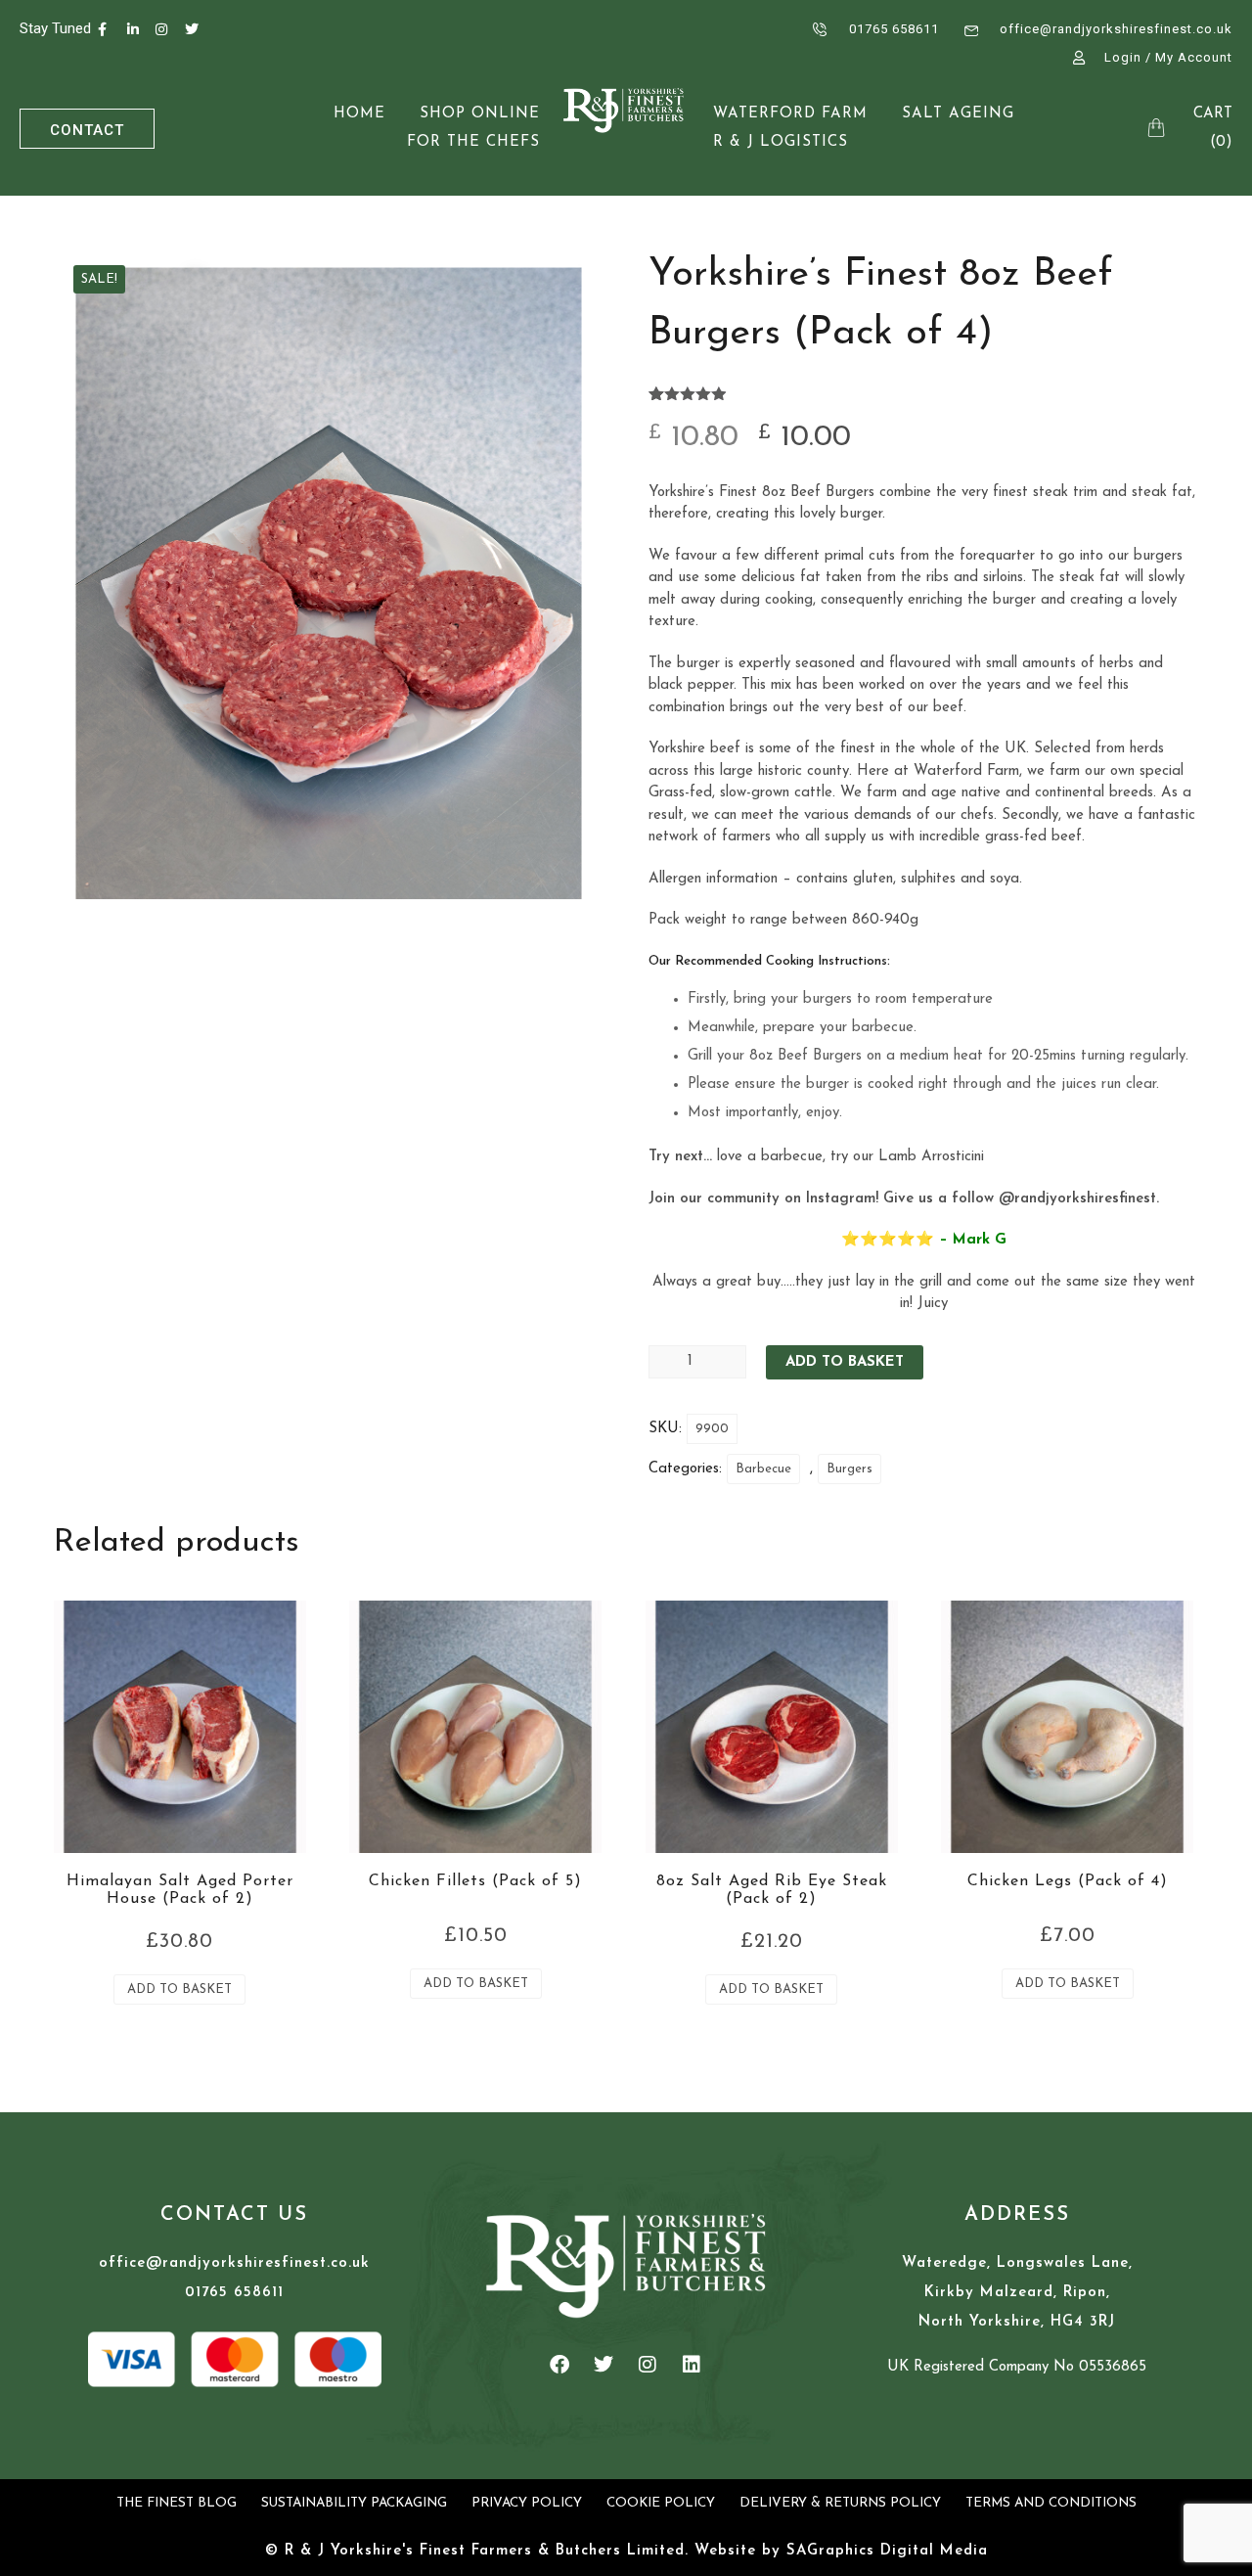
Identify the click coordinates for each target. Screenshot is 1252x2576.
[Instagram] (648, 2365)
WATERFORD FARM (790, 114)
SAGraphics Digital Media (887, 2551)
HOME (359, 114)
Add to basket (845, 1362)
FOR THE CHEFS (473, 142)
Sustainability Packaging (354, 2503)
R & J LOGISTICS (781, 142)
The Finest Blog (177, 2503)
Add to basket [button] (179, 1989)
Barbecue (763, 1469)
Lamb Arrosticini (934, 1157)
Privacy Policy (527, 2503)
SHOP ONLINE (480, 114)
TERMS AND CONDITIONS (1051, 2503)
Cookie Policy (661, 2503)
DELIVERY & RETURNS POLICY (840, 2503)
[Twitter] (604, 2365)
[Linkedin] (692, 2365)
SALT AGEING (958, 114)
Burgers (850, 1469)
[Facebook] (559, 2365)
